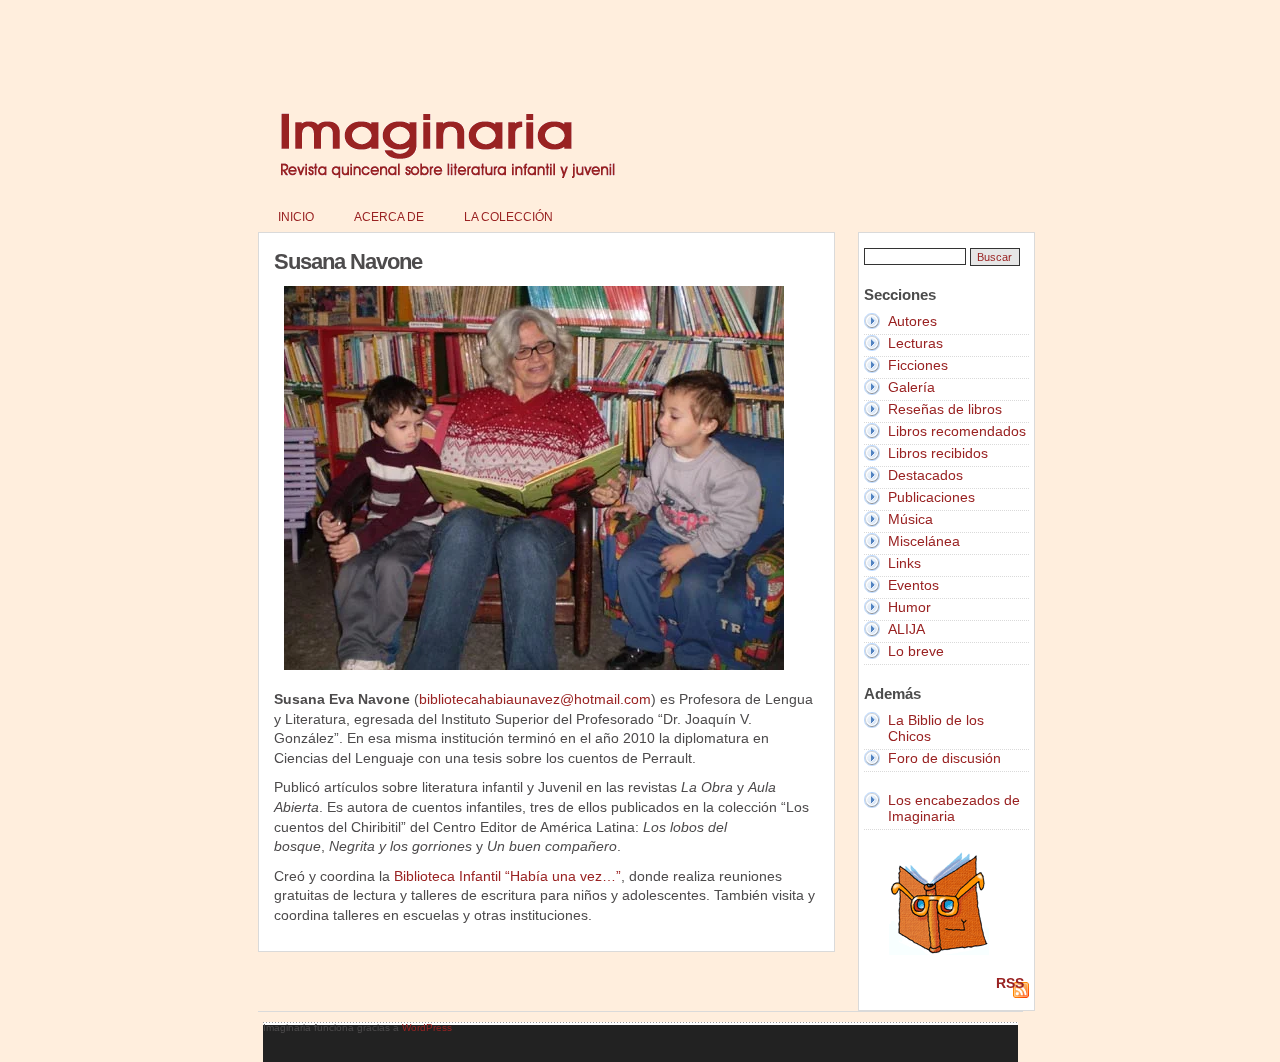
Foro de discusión (944, 758)
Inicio (296, 217)
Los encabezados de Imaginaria (954, 808)
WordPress (427, 1027)
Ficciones (918, 365)
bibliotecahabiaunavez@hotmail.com (535, 699)
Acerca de (389, 217)
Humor (909, 607)
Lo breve (916, 651)
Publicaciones (931, 497)
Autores (912, 321)
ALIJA (906, 629)
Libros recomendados (957, 431)
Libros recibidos (938, 453)
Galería (911, 387)
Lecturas (915, 343)
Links (904, 563)
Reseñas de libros (945, 409)
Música (910, 519)
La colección (508, 217)
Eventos (913, 585)
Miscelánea (924, 541)
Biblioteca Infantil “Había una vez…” (507, 876)
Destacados (925, 475)
